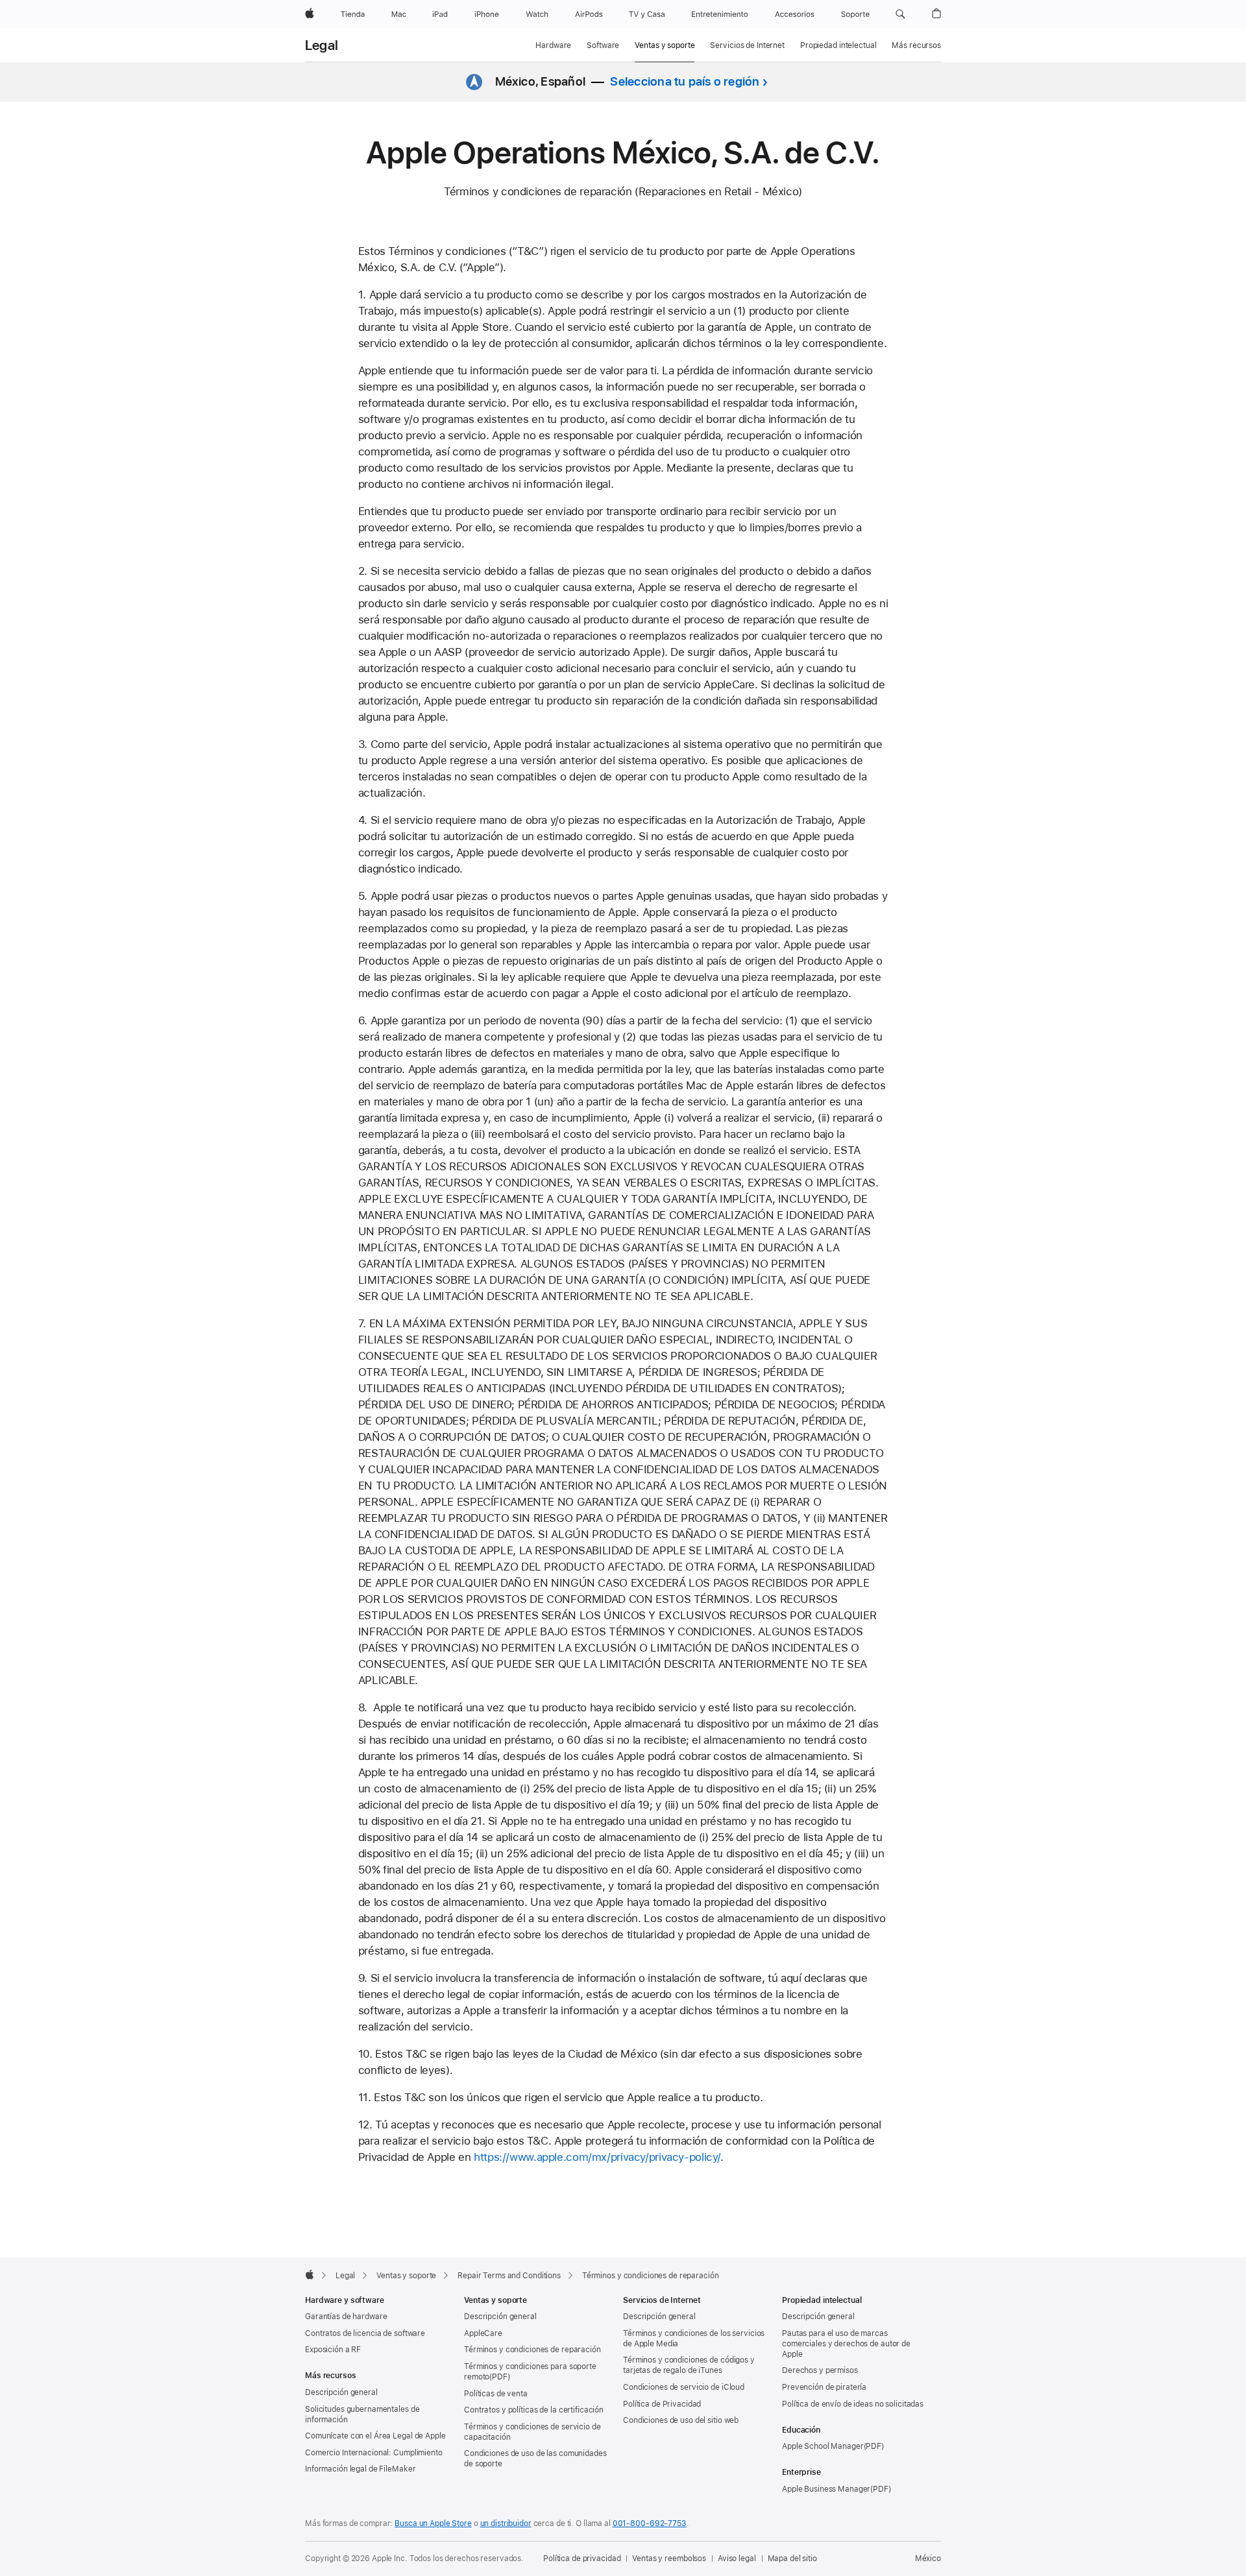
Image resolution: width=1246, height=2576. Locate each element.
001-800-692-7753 (650, 2523)
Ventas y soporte (665, 45)
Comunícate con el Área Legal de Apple (375, 2436)
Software (603, 45)
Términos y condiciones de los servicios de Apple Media (694, 2339)
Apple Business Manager (826, 2489)
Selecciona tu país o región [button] (685, 81)
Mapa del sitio (792, 2558)
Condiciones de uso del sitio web (681, 2420)
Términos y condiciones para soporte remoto (530, 2372)
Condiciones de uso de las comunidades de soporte (535, 2459)
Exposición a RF (333, 2350)
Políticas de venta (496, 2394)
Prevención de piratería (824, 2387)
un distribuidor (506, 2523)
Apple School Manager (823, 2446)
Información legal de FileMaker (360, 2469)
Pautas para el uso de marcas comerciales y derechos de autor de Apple (846, 2344)
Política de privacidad (582, 2558)
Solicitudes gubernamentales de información (362, 2414)
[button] (900, 14)
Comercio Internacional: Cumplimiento (374, 2453)
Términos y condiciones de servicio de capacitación (532, 2432)
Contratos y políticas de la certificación (534, 2410)
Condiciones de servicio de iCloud (684, 2387)
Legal (322, 45)
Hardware (553, 45)
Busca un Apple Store (433, 2523)
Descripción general (341, 2392)
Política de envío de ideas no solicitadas (853, 2404)
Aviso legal (737, 2558)
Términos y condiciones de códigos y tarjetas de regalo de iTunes (689, 2365)
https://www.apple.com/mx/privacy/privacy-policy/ (597, 2157)
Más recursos (916, 45)
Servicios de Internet (747, 45)
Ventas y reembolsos (669, 2558)
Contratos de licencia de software (365, 2333)
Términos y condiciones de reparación (532, 2350)
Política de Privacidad (662, 2404)
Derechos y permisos (820, 2370)
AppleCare (483, 2333)
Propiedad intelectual (838, 45)
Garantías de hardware (346, 2317)
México (928, 2558)
